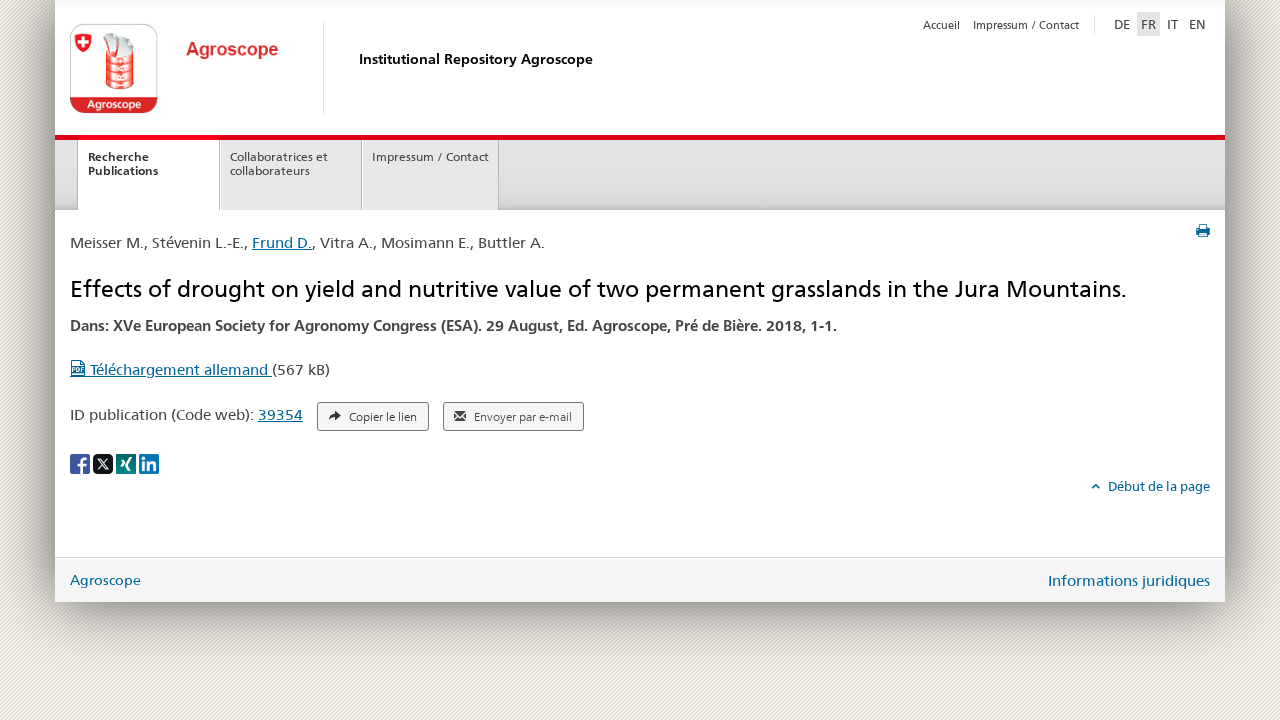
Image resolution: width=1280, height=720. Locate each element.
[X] (104, 462)
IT (1172, 24)
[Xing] (127, 462)
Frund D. (282, 242)
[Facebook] (81, 462)
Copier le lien (381, 417)
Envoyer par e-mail (521, 417)
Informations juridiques (1129, 580)
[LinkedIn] (149, 462)
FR (1148, 24)
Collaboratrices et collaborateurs (279, 164)
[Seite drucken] (1203, 231)
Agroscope (105, 580)
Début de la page (1157, 486)
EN (1197, 24)
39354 (280, 414)
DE (1124, 23)
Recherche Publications (123, 164)
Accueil (941, 25)
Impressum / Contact (1026, 25)
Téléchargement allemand (179, 369)
